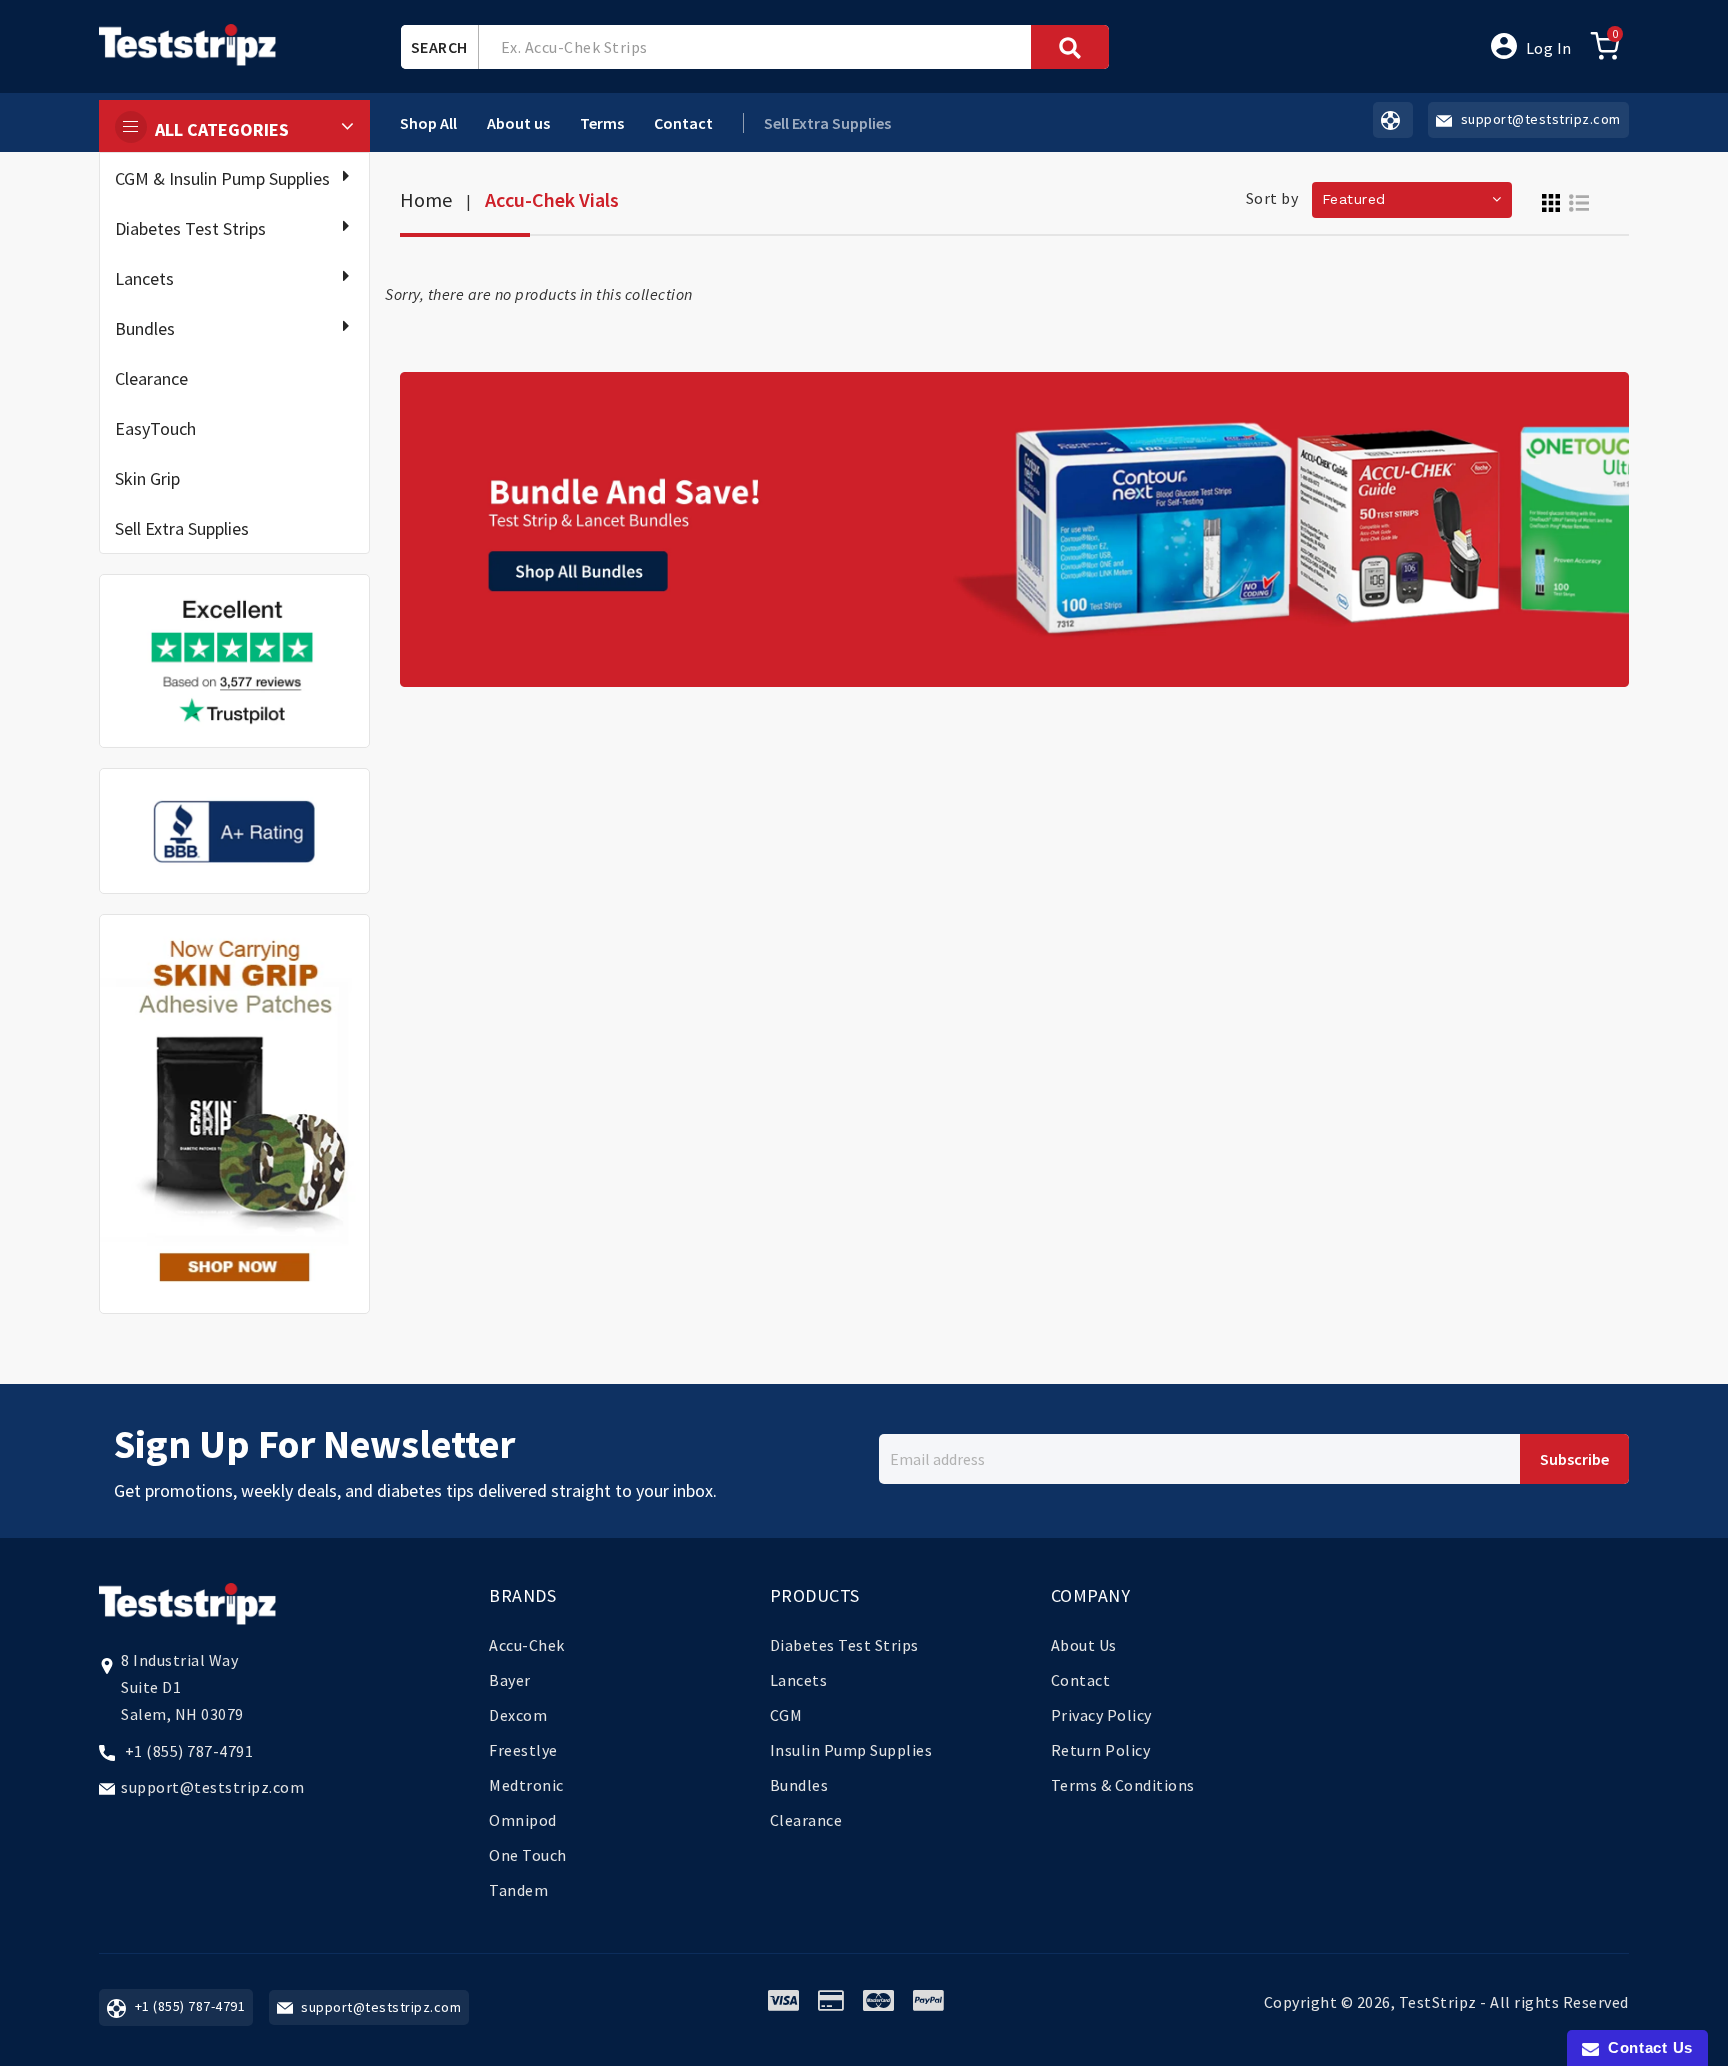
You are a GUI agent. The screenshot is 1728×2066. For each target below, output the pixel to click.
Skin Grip (147, 478)
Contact (683, 123)
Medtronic (526, 1785)
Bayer (510, 1680)
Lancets (144, 278)
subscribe (1574, 1459)
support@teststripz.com (212, 1787)
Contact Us (1646, 2047)
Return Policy (1101, 1750)
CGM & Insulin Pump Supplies (222, 178)
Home (426, 199)
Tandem (518, 1890)
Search (439, 47)
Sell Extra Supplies (182, 528)
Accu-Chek (527, 1645)
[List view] (1579, 201)
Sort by (1272, 198)
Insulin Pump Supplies (851, 1750)
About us (518, 123)
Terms (602, 123)
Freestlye (523, 1750)
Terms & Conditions (1123, 1785)
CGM (786, 1715)
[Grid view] (1551, 201)
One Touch (528, 1855)
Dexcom (518, 1715)
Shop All (428, 123)
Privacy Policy (1101, 1715)
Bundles (145, 328)
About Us (1084, 1645)
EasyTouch (155, 428)
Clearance (151, 378)
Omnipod (523, 1820)
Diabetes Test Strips (190, 228)
